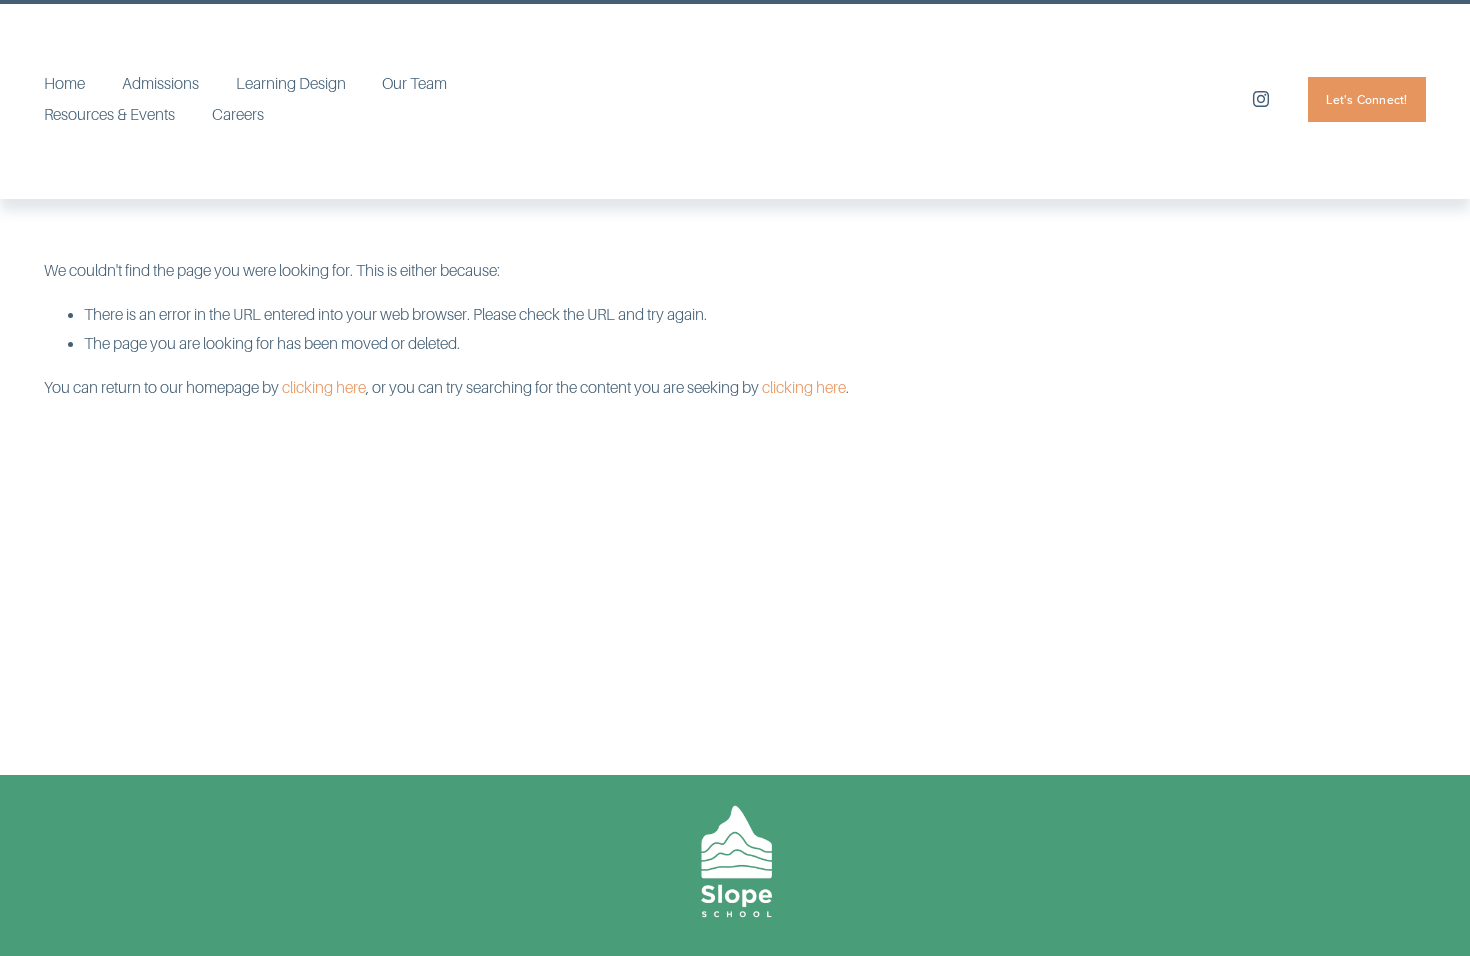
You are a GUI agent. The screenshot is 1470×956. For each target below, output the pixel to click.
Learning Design (291, 84)
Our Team (414, 84)
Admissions (160, 84)
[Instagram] (1261, 99)
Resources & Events (109, 115)
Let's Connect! (1366, 99)
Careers (238, 115)
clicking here (324, 388)
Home (64, 84)
